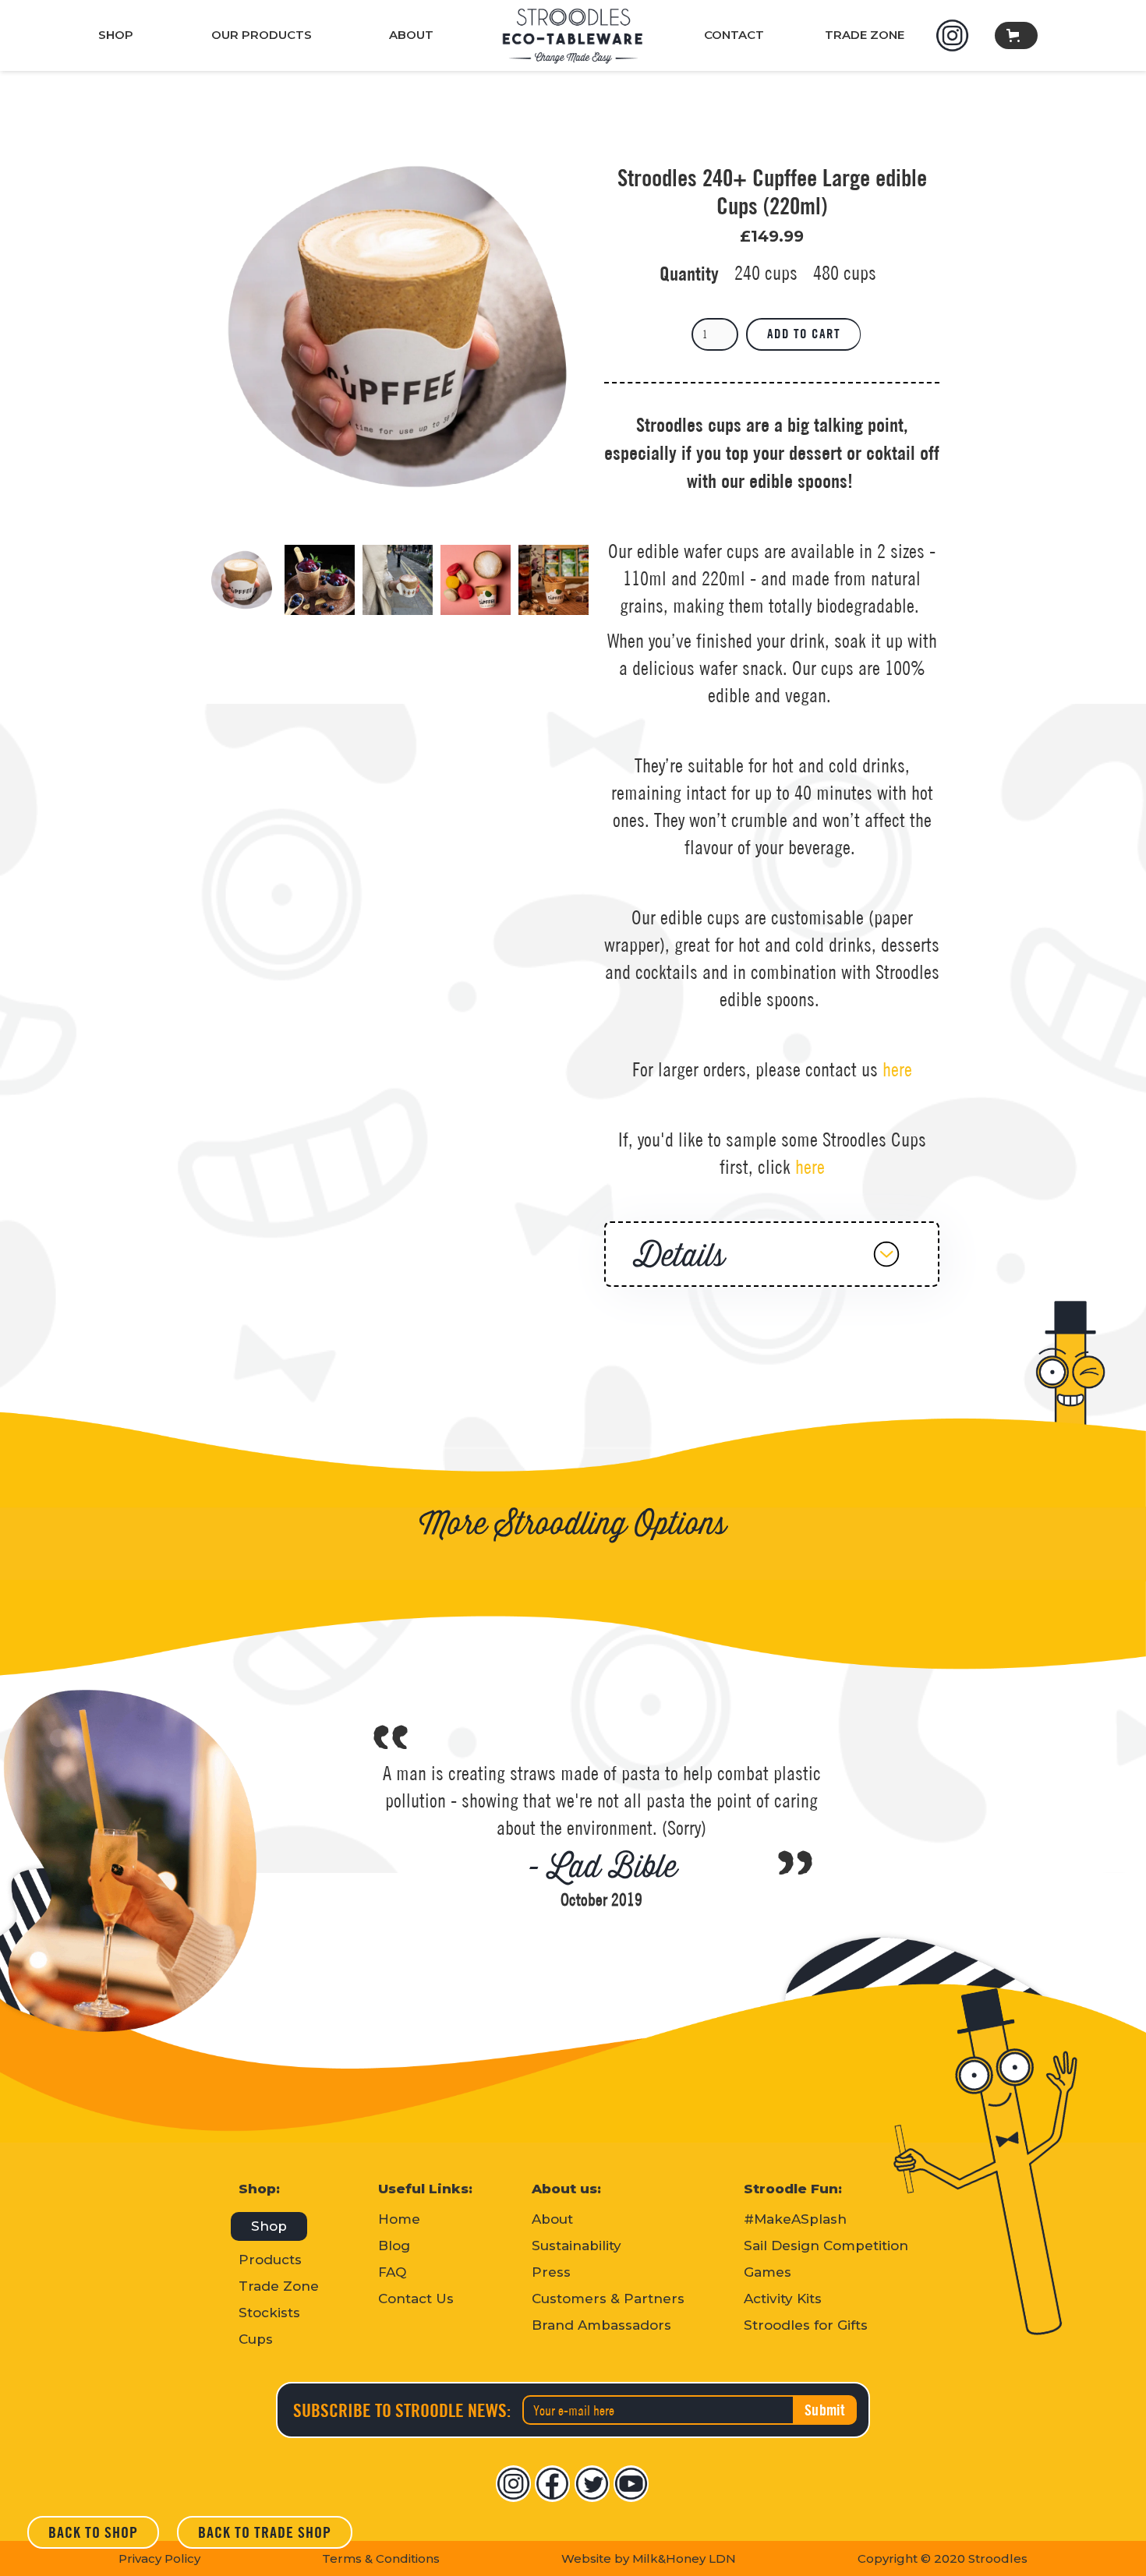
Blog (394, 2246)
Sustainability (577, 2246)
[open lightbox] (398, 327)
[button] (1016, 35)
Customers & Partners (608, 2299)
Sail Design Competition (826, 2246)
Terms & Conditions (381, 2558)
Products (270, 2260)
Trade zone (865, 35)
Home (399, 2219)
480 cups (845, 273)
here (897, 1069)
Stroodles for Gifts (806, 2325)
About (411, 35)
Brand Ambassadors (601, 2325)
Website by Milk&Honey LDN (649, 2558)
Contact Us (416, 2299)
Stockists (269, 2313)
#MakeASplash (795, 2219)
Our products (262, 35)
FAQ (392, 2272)
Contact (734, 35)
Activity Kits (783, 2299)
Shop (116, 35)
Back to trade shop (265, 2532)
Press (551, 2272)
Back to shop (93, 2532)
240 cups (766, 273)
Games (768, 2272)
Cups (256, 2339)
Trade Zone (279, 2286)
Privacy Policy (159, 2558)
